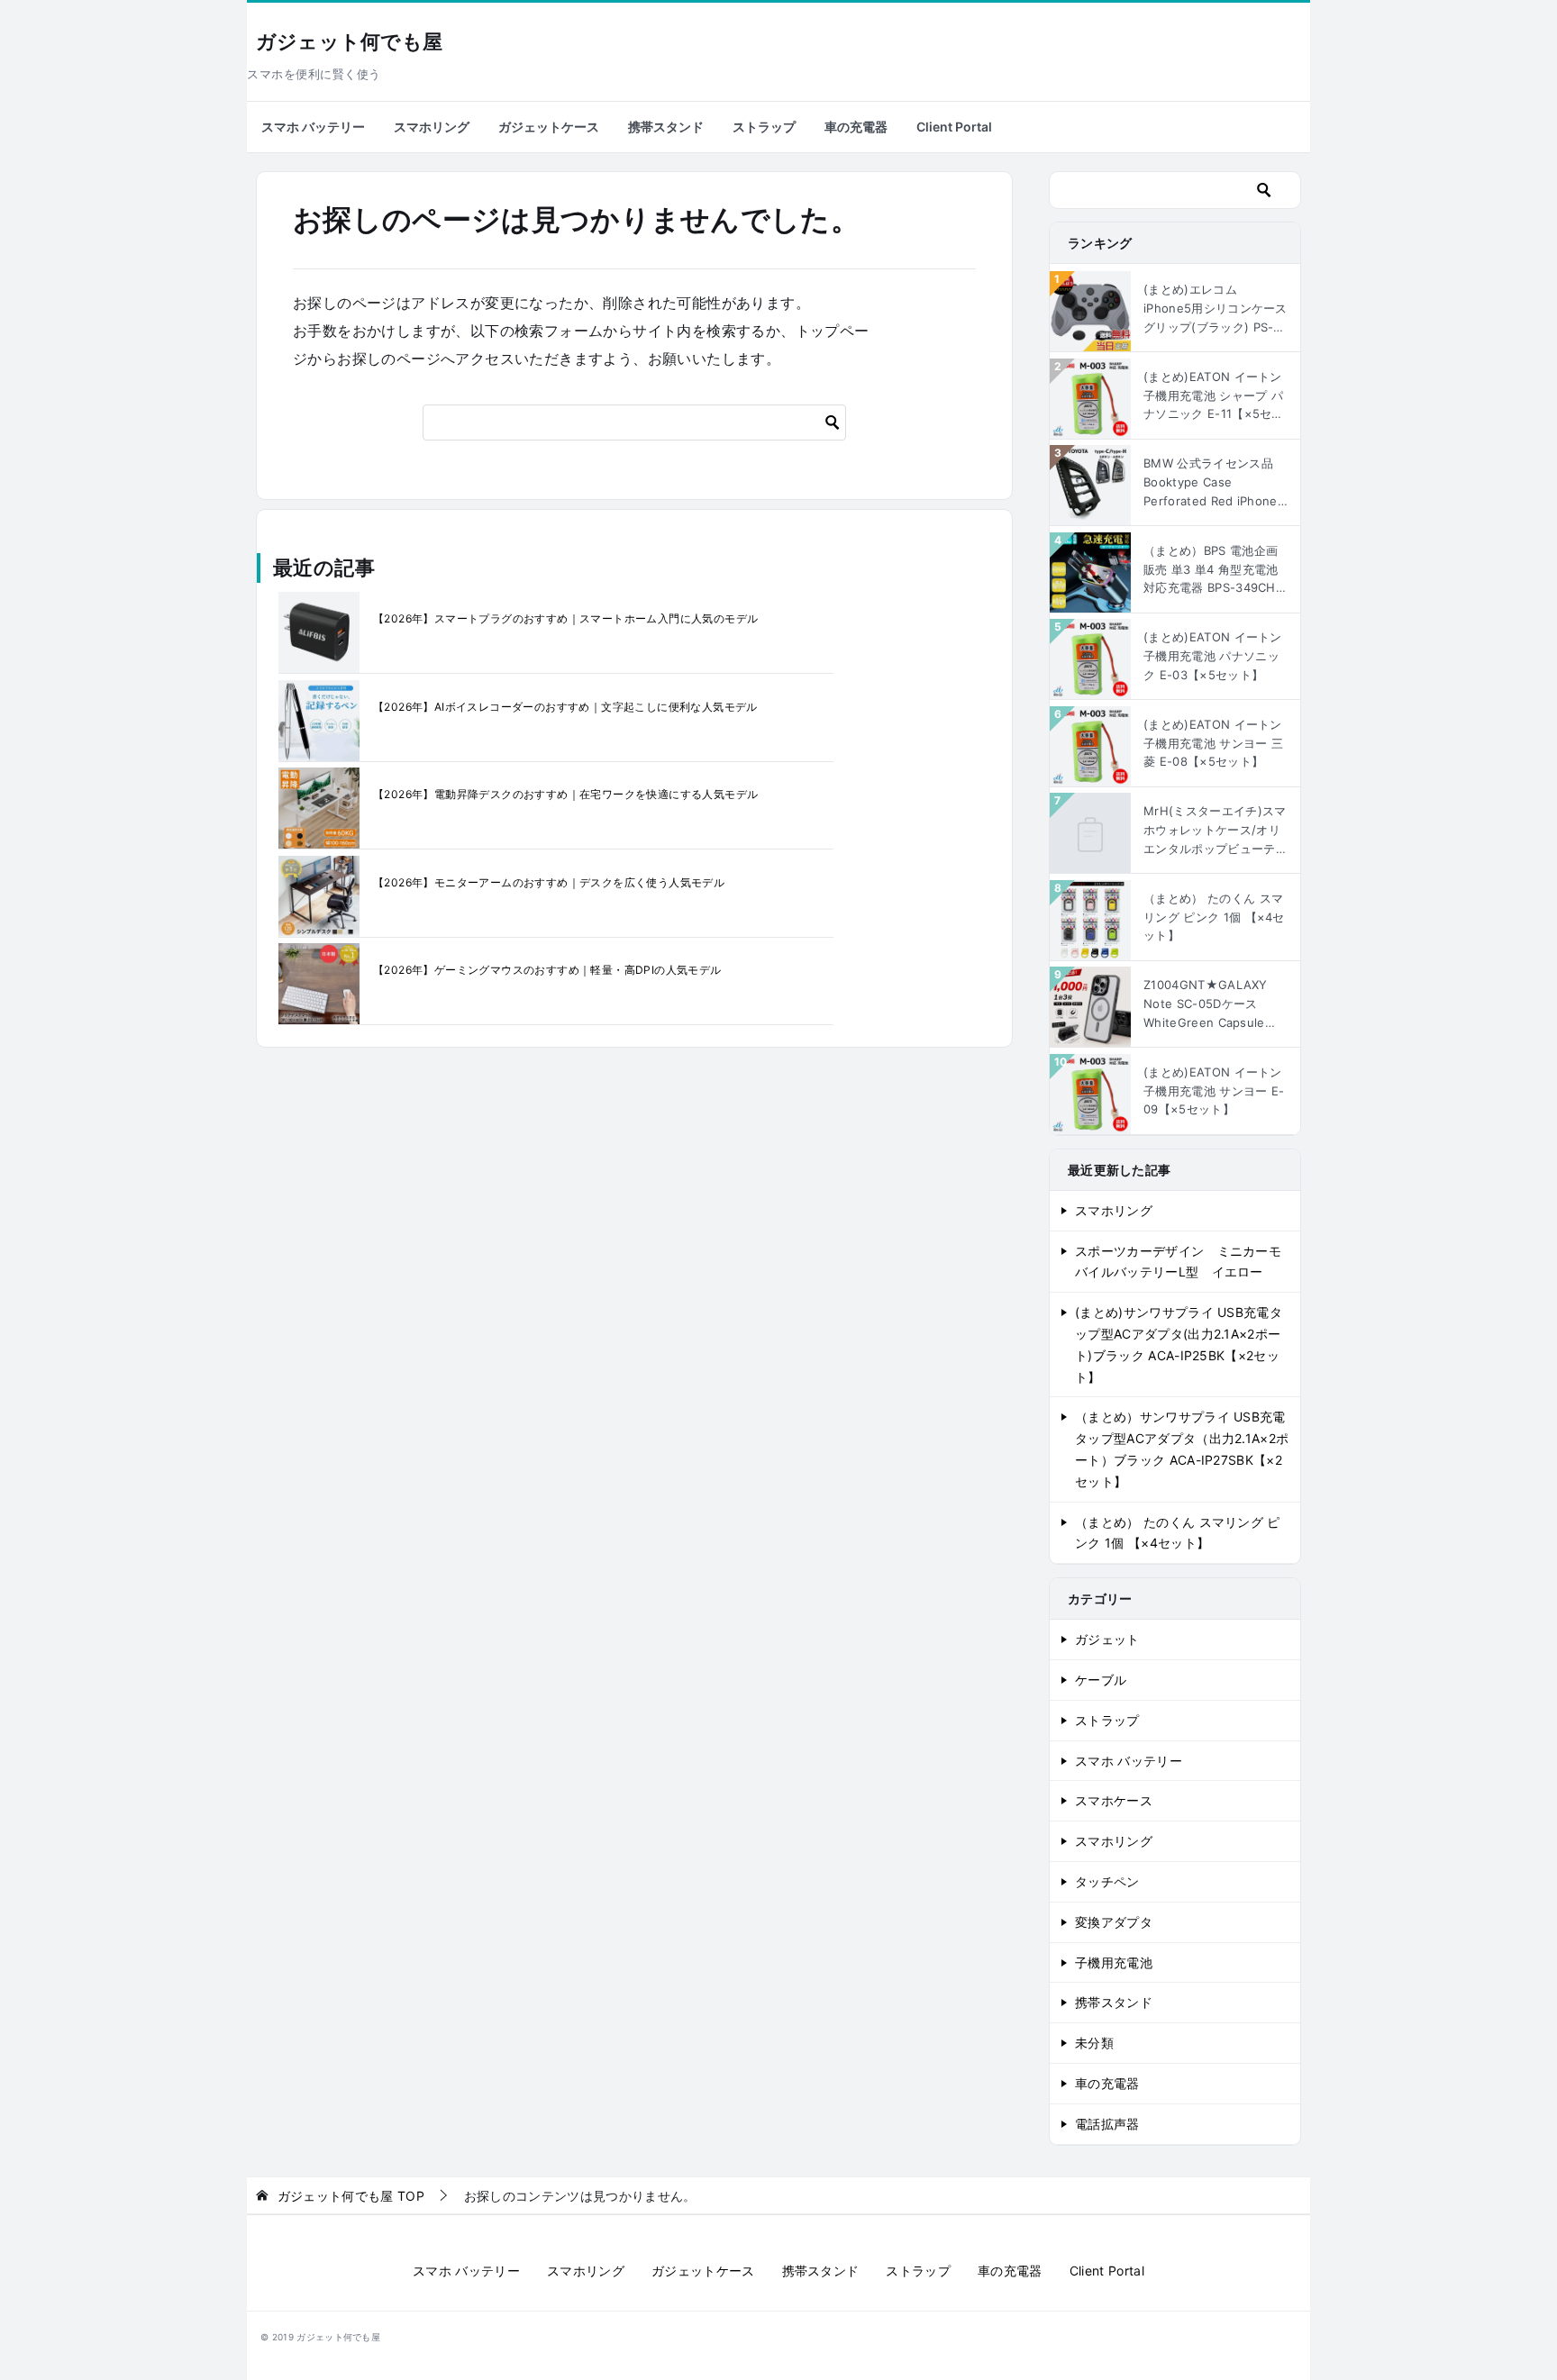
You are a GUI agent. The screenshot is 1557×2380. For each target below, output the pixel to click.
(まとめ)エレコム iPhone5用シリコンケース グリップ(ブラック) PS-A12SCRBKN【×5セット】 (1216, 309)
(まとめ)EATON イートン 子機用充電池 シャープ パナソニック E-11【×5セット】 (1214, 396)
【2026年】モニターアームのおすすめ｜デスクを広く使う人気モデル (549, 882)
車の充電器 (856, 127)
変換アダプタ (1114, 1922)
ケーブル (1101, 1680)
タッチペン (1107, 1881)
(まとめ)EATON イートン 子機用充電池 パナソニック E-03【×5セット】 (1213, 656)
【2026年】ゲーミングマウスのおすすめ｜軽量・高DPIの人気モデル (547, 970)
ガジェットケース (549, 127)
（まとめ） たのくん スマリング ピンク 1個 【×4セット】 (1214, 917)
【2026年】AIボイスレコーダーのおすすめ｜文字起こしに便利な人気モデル (565, 707)
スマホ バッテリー (313, 127)
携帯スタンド (666, 127)
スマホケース (1114, 1800)
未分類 (1094, 2043)
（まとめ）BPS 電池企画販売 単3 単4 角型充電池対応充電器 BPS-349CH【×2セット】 (1211, 570)
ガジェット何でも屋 (349, 42)
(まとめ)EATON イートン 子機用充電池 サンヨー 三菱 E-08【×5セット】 (1213, 743)
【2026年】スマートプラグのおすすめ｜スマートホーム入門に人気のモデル (565, 618)
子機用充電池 (1114, 1962)
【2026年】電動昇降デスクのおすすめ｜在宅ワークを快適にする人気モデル (565, 794)
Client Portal (954, 127)
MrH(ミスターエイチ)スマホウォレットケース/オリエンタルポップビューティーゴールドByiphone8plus (1216, 831)
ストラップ (764, 127)
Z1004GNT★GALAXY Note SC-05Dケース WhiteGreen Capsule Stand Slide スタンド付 (1208, 1004)
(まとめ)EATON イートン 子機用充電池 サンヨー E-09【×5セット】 (1214, 1091)
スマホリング (432, 127)
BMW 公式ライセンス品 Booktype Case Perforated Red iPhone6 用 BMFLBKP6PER (1214, 483)
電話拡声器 (1107, 2124)
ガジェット (1107, 1639)
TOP (351, 2196)
